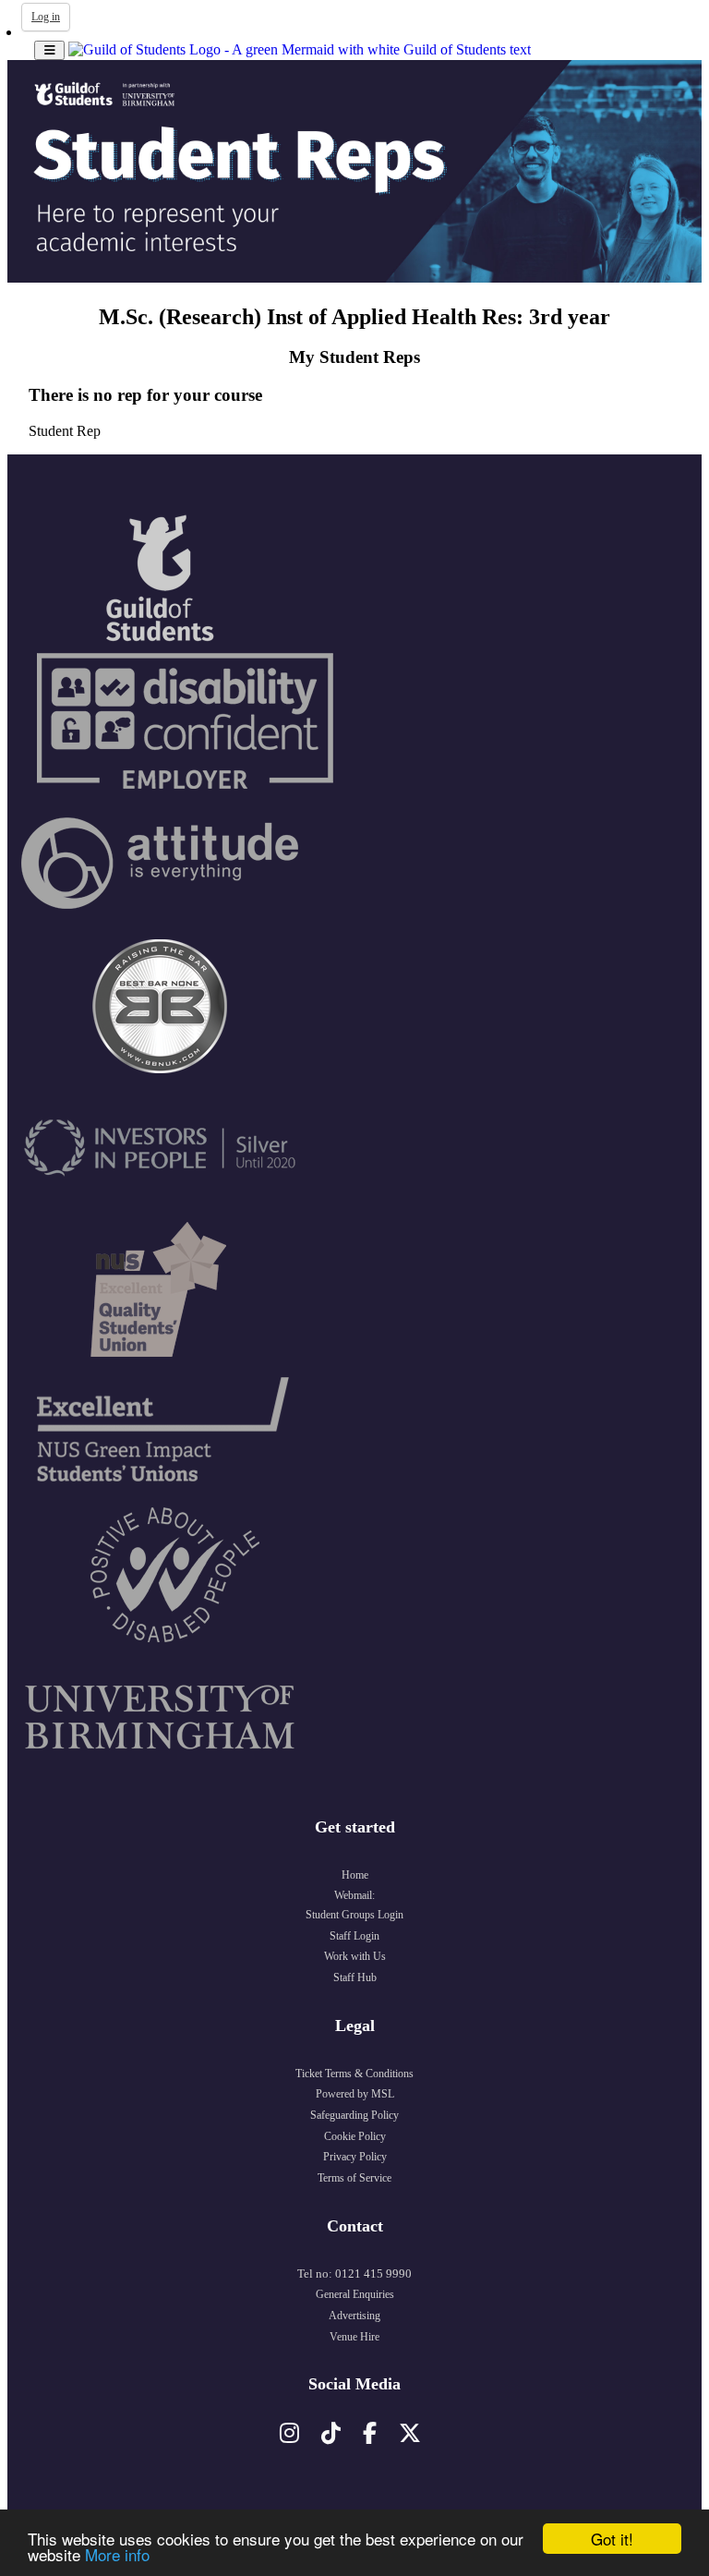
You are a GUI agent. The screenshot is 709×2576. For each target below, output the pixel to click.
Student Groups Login (354, 1915)
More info (117, 2554)
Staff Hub (355, 1977)
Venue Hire (354, 2337)
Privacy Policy (355, 2157)
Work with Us (355, 1956)
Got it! (612, 2539)
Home (355, 1875)
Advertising (354, 2316)
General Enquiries (355, 2294)
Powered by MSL (355, 2094)
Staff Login (354, 1936)
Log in (46, 17)
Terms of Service (354, 2178)
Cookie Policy (355, 2136)
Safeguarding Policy (354, 2115)
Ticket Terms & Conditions (354, 2074)
